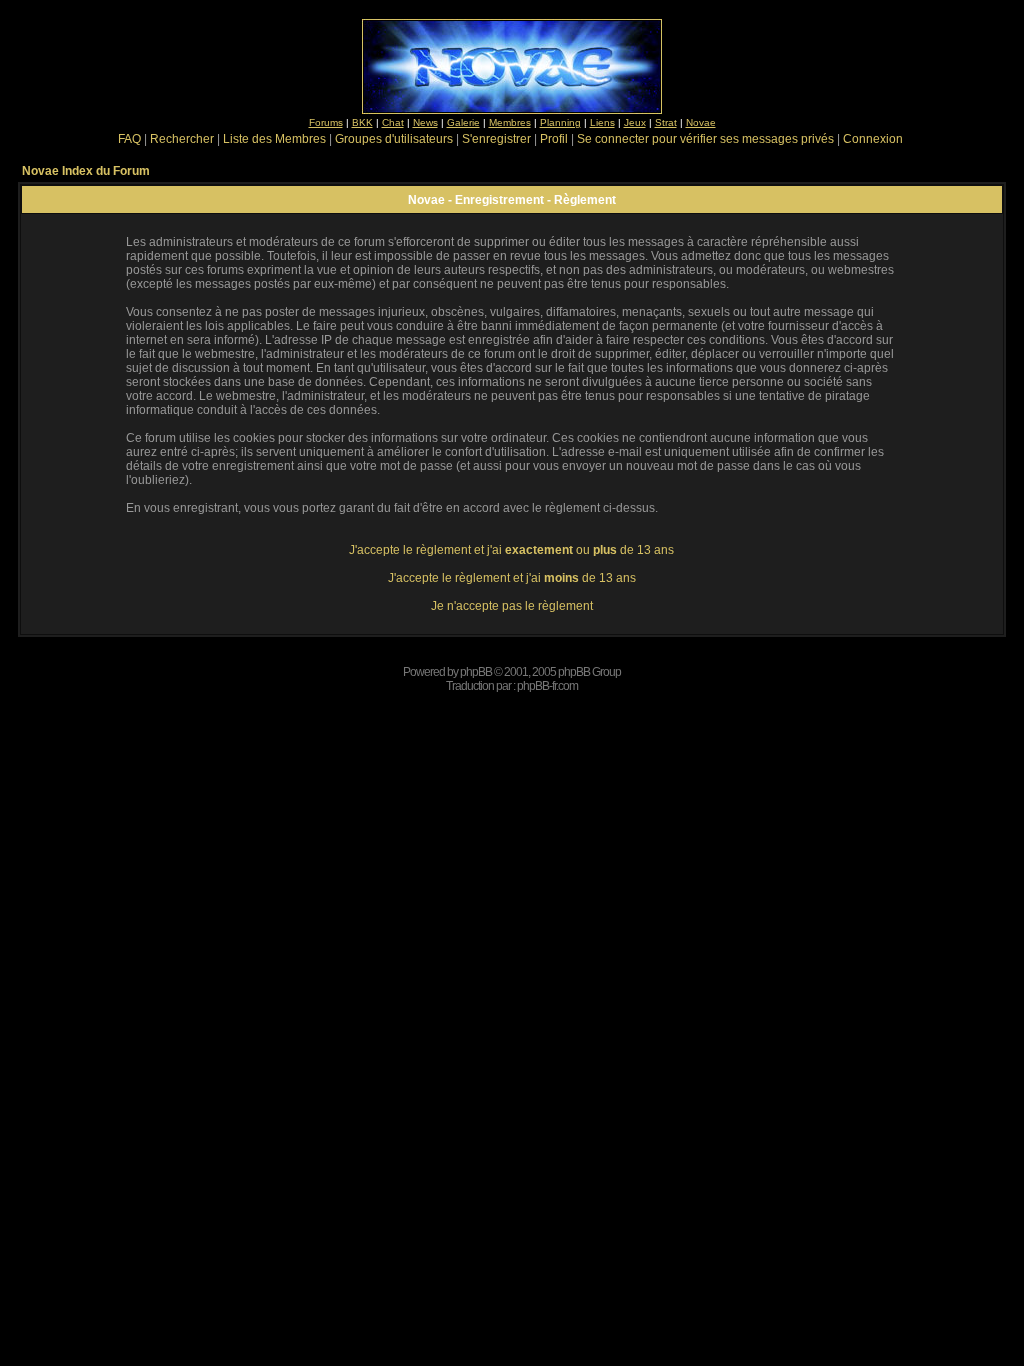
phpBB (476, 672)
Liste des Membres (274, 139)
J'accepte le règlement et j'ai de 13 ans (512, 578)
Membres (510, 122)
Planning (560, 122)
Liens (602, 122)
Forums (326, 122)
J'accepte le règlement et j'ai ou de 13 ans (511, 550)
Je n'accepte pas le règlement (512, 606)
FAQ (129, 139)
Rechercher (182, 139)
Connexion (873, 139)
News (425, 122)
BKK (362, 122)
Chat (393, 122)
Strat (666, 122)
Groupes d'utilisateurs (394, 139)
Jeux (635, 122)
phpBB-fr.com (547, 686)
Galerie (463, 122)
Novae (701, 122)
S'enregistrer (496, 139)
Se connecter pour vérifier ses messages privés (705, 139)
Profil (554, 139)
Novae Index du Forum (86, 171)
